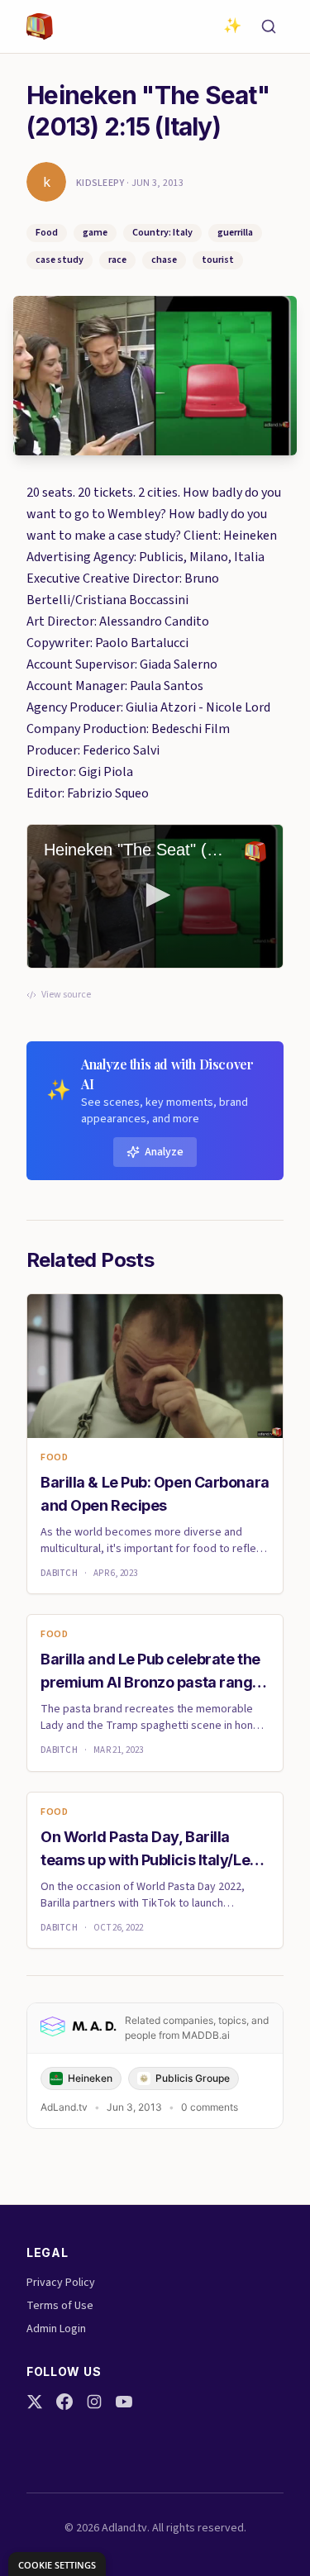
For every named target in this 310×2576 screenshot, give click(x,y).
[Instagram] (94, 2402)
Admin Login (56, 2329)
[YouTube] (124, 2402)
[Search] (269, 26)
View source (66, 995)
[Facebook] (64, 2402)
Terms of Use (60, 2306)
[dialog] (57, 2564)
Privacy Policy (61, 2283)
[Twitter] (35, 2402)
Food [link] (54, 1458)
